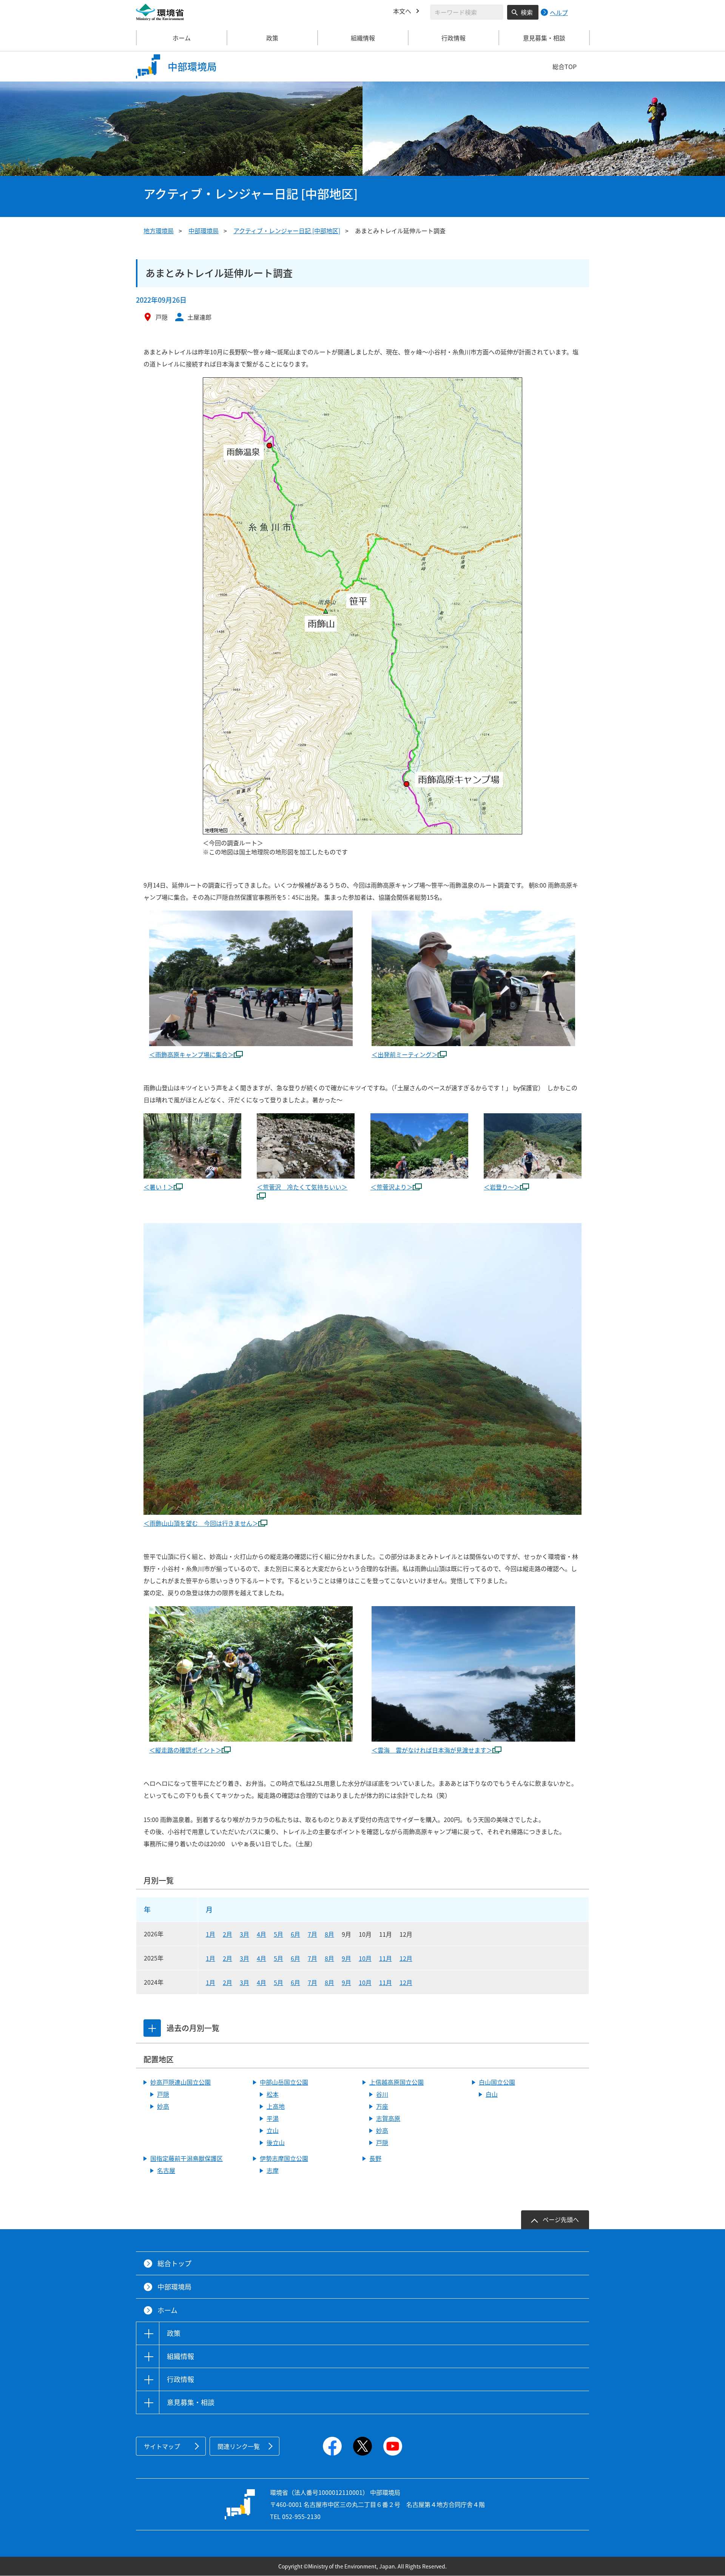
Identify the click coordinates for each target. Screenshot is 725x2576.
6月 (295, 1934)
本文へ (402, 11)
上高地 (276, 2106)
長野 (375, 2158)
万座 (382, 2106)
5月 (278, 1934)
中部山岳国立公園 (284, 2082)
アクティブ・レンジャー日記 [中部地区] (287, 231)
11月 (386, 1958)
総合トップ (174, 2263)
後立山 (276, 2142)
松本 (273, 2094)
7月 (312, 1934)
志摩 (273, 2170)
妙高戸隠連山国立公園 (180, 2082)
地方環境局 (159, 231)
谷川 (382, 2094)
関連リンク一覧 (239, 2446)
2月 (228, 1934)
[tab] (152, 2028)
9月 (346, 1958)
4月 (261, 1934)
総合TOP (565, 66)
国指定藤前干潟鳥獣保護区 (187, 2158)
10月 (365, 1958)
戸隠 (163, 2094)
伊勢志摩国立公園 (284, 2158)
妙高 (163, 2106)
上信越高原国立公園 (396, 2082)
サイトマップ (162, 2446)
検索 (527, 12)
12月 (406, 1958)
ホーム (182, 38)
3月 (244, 1934)
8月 (329, 1934)
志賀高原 (388, 2118)
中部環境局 (204, 231)
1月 (211, 1934)
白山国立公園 (497, 2082)
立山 (273, 2130)
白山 (492, 2094)
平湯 (273, 2118)
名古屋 (166, 2170)
